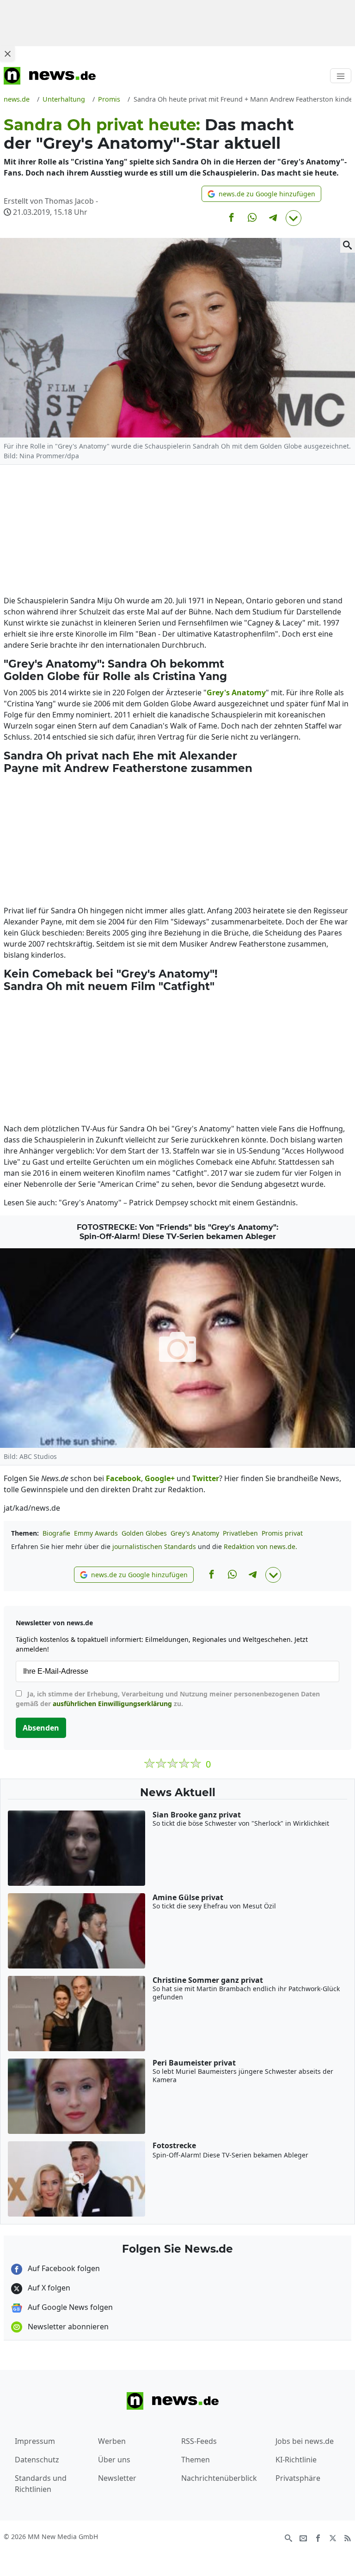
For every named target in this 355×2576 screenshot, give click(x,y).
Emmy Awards (96, 1533)
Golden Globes (144, 1533)
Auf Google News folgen (69, 2307)
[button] (261, 194)
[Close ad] (7, 54)
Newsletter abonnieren (67, 2327)
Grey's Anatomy (195, 1533)
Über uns (114, 2460)
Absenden (41, 1728)
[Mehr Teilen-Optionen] (294, 218)
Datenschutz (37, 2460)
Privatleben (240, 1533)
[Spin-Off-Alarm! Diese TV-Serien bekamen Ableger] (177, 1348)
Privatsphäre (298, 2478)
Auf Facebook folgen (63, 2268)
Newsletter (117, 2478)
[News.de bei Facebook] (318, 2537)
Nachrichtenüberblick (219, 2478)
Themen (196, 2460)
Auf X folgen (48, 2288)
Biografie (56, 1533)
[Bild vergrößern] (348, 245)
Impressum (35, 2441)
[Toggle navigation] (341, 76)
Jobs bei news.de (305, 2441)
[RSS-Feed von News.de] (348, 2537)
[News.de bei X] (333, 2537)
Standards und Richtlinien (41, 2484)
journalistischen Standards (154, 1546)
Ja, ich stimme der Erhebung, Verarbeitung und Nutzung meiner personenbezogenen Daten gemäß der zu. (168, 1699)
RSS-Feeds (199, 2441)
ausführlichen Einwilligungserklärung (112, 1704)
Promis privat (282, 1533)
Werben (112, 2441)
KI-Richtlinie (296, 2460)
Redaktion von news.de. (260, 1546)
